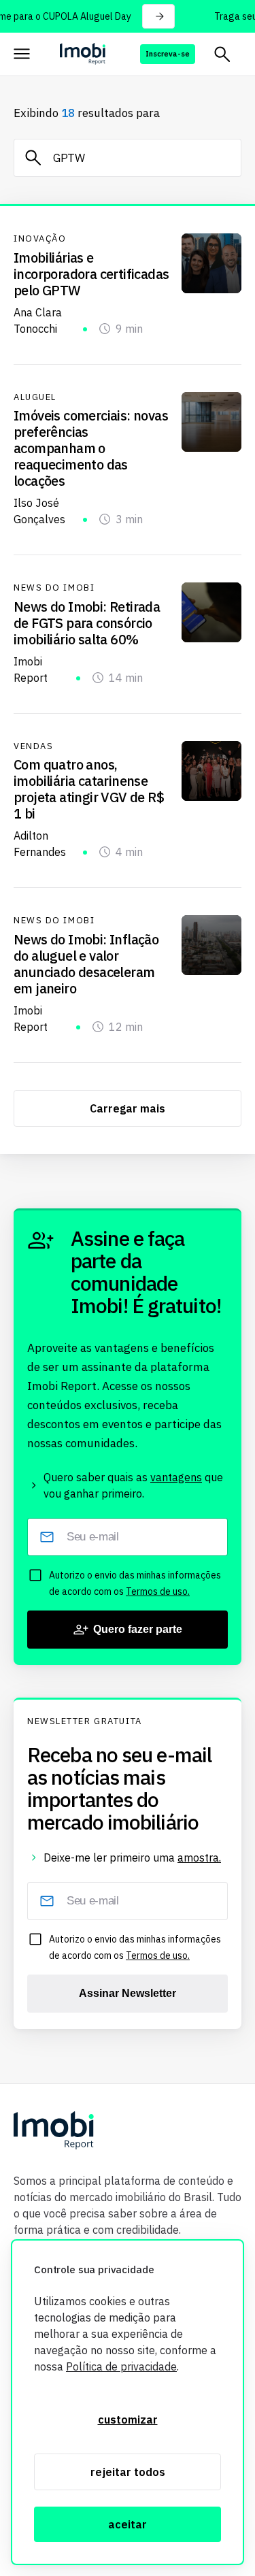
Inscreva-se (168, 54)
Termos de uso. (158, 1591)
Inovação (40, 239)
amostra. (199, 1857)
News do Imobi (54, 588)
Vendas (33, 746)
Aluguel (35, 397)
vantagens (176, 1477)
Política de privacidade (121, 2366)
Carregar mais (128, 1108)
